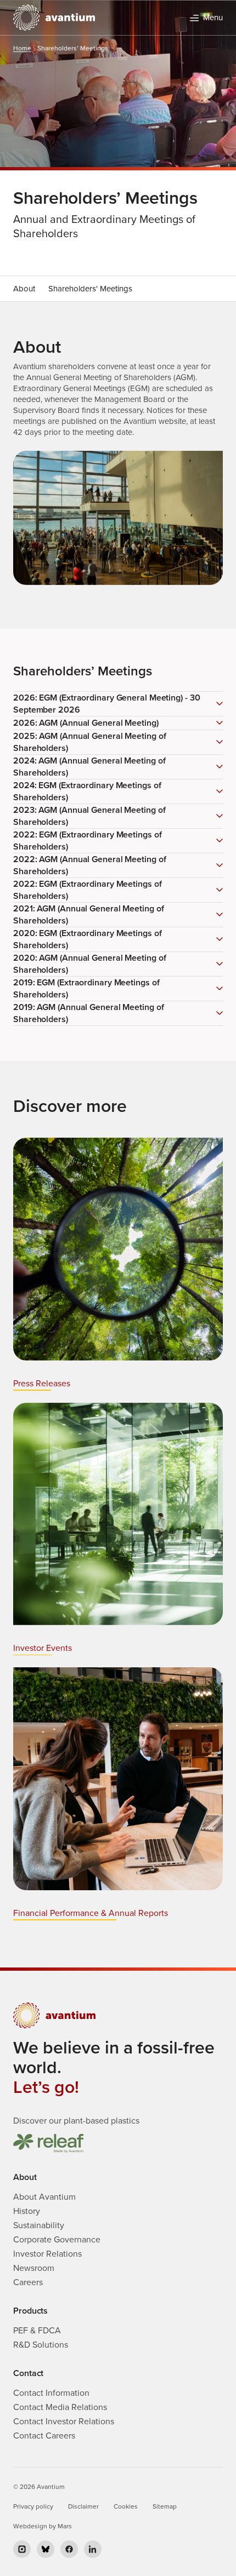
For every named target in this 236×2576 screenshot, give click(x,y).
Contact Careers (44, 2436)
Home (22, 48)
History (27, 2211)
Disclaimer (83, 2506)
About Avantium (44, 2197)
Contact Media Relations (60, 2407)
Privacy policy (33, 2506)
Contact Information (51, 2393)
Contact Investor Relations (64, 2422)
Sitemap (165, 2506)
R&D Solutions (41, 2345)
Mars (65, 2526)
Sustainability (39, 2225)
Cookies (126, 2506)
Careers (28, 2282)
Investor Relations (47, 2254)
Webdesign (30, 2526)
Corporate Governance (57, 2240)
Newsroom (34, 2268)
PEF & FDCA (37, 2331)
